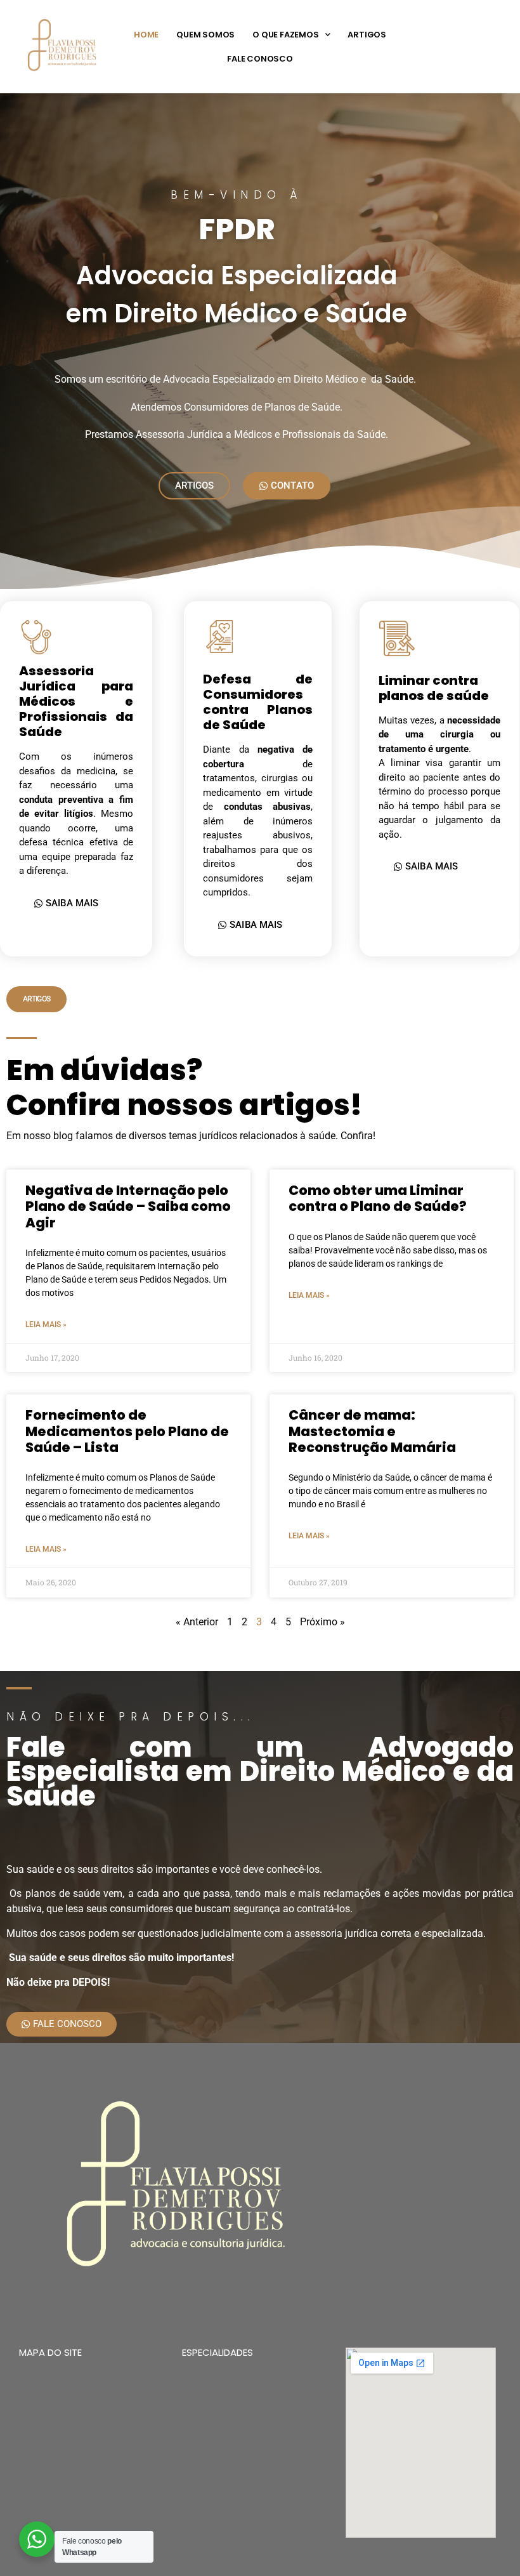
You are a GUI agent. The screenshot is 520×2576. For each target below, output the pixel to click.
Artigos (367, 35)
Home (146, 35)
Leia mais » (46, 1324)
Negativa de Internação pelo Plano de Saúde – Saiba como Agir (128, 1206)
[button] (36, 999)
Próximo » (322, 1622)
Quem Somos (205, 35)
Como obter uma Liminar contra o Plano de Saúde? (378, 1198)
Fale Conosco (260, 59)
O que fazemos (285, 35)
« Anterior (197, 1622)
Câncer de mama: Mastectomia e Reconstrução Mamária (372, 1431)
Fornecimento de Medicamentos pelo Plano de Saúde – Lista (127, 1431)
